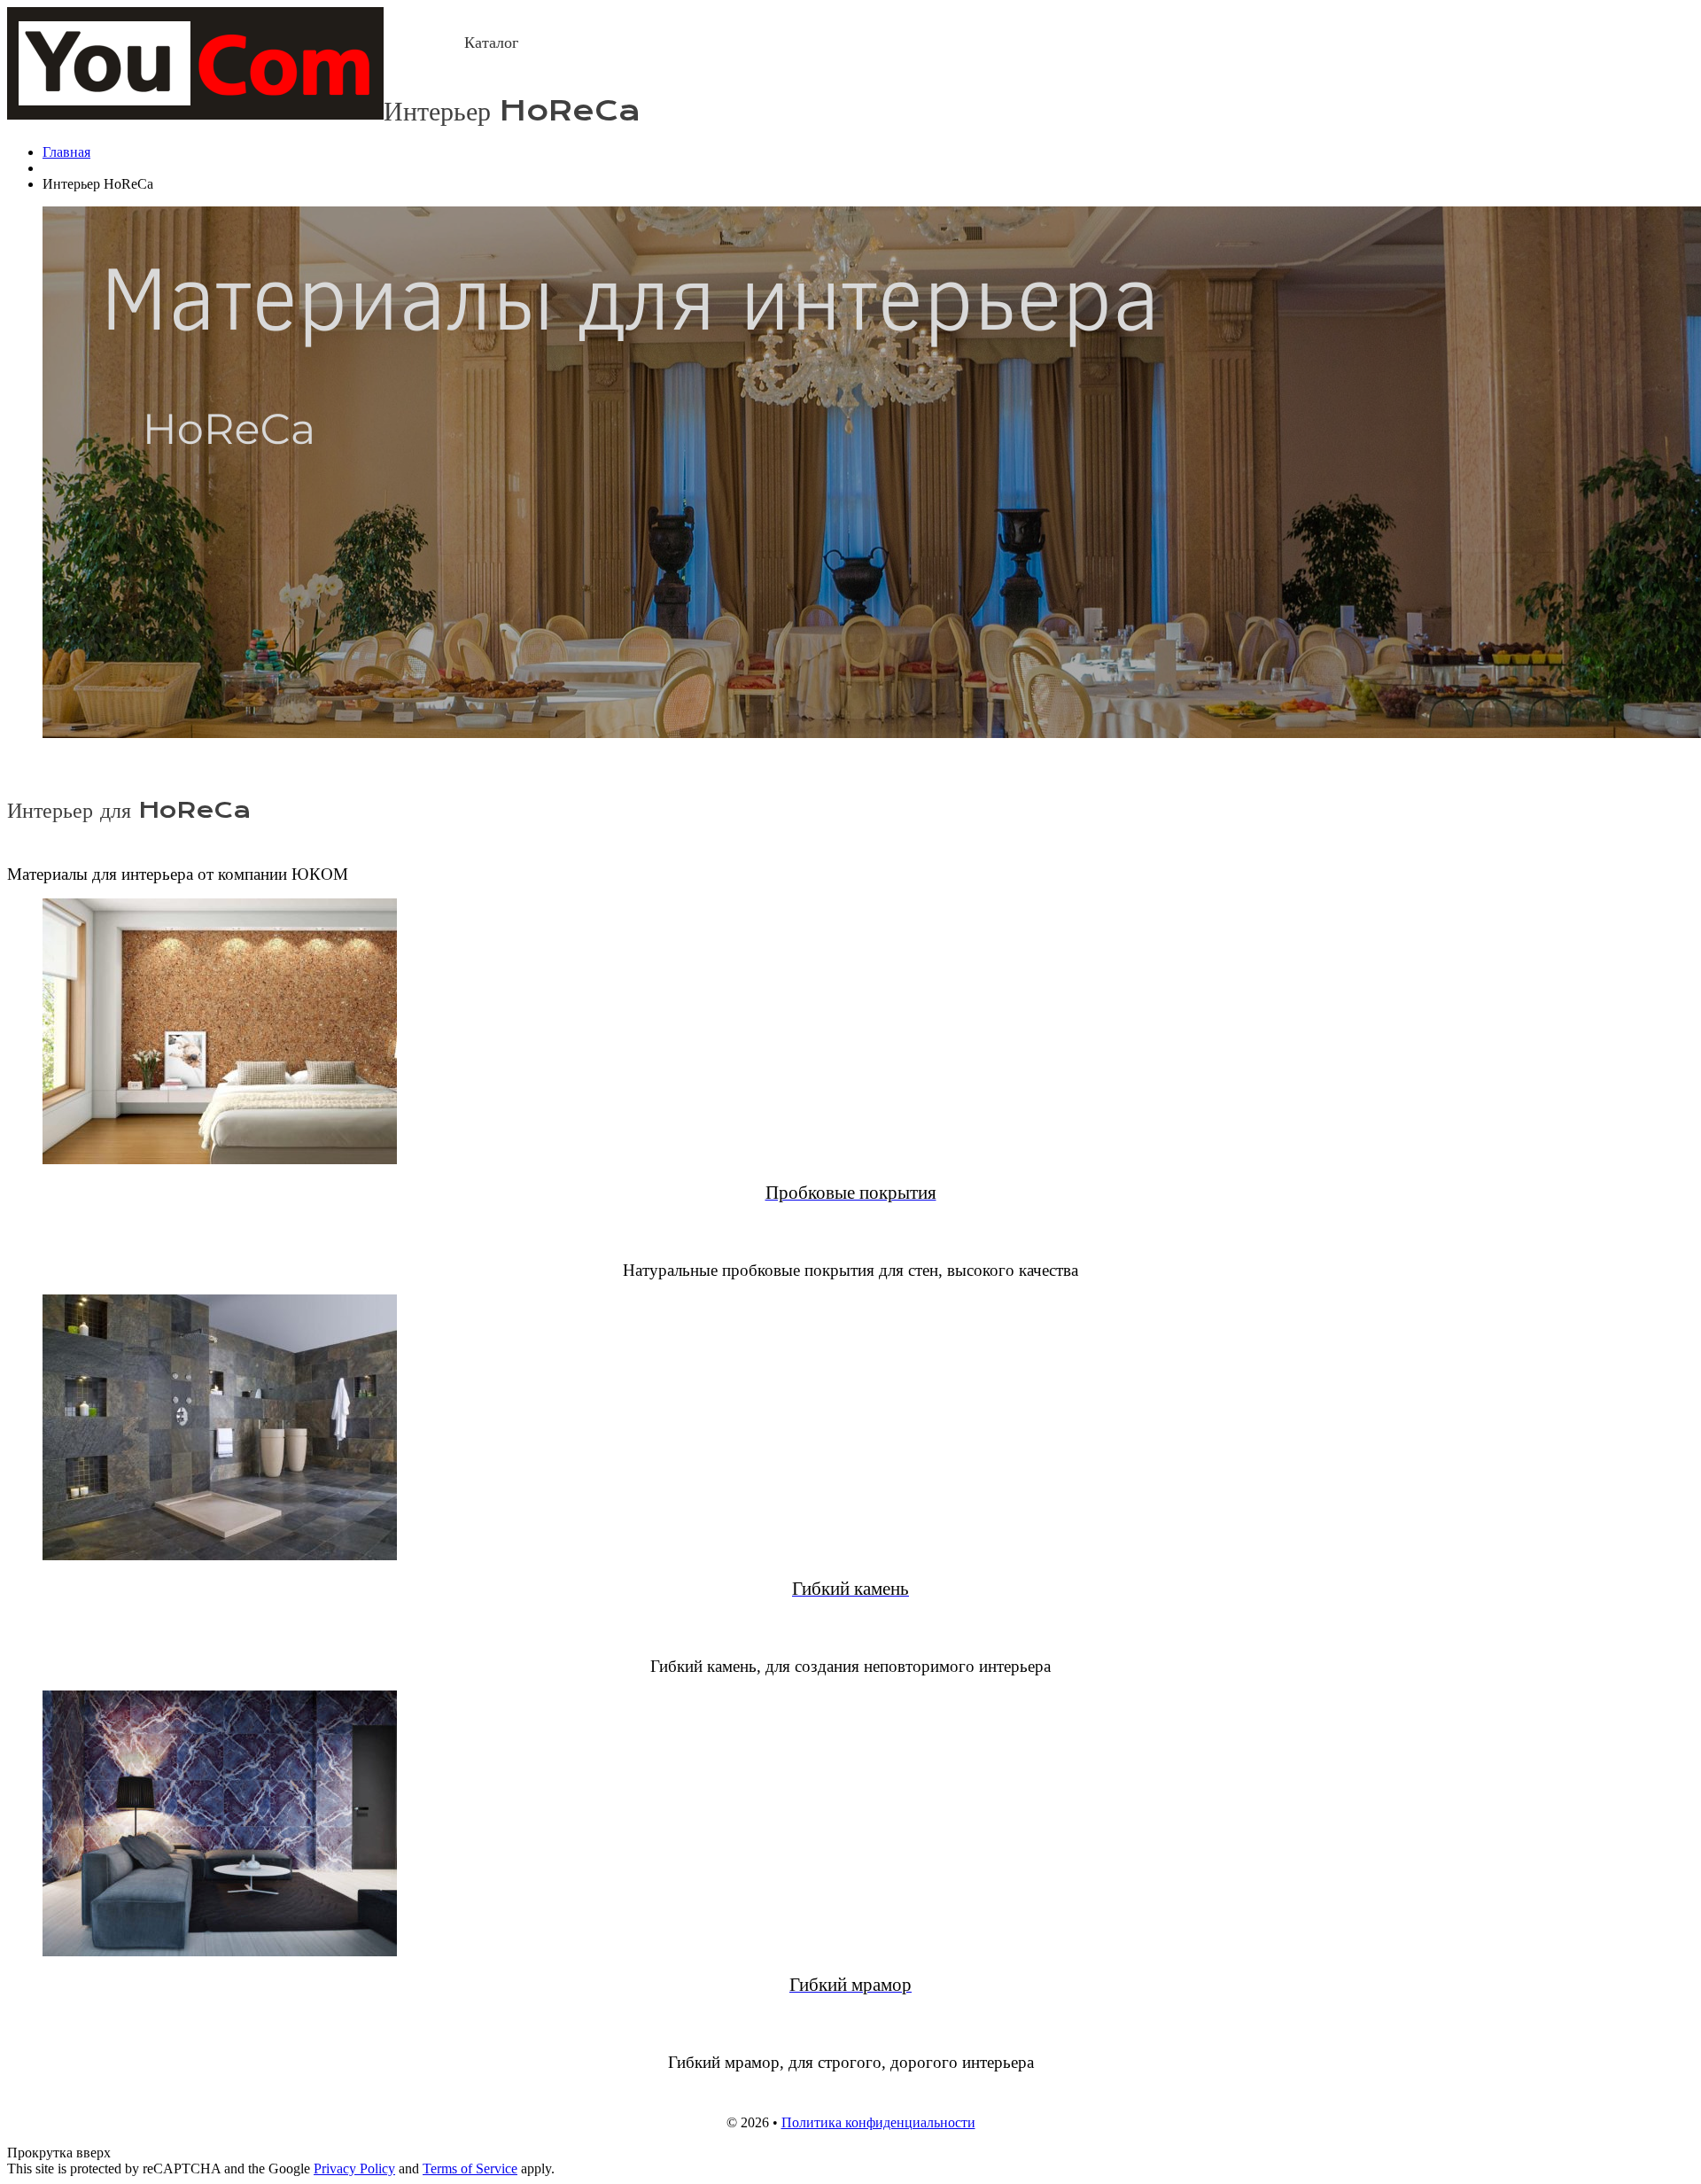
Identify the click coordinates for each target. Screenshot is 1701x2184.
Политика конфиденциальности (878, 2122)
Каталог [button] (491, 43)
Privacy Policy (354, 2168)
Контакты (848, 43)
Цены (778, 43)
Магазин (583, 43)
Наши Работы (677, 43)
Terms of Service (470, 2168)
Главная (419, 43)
